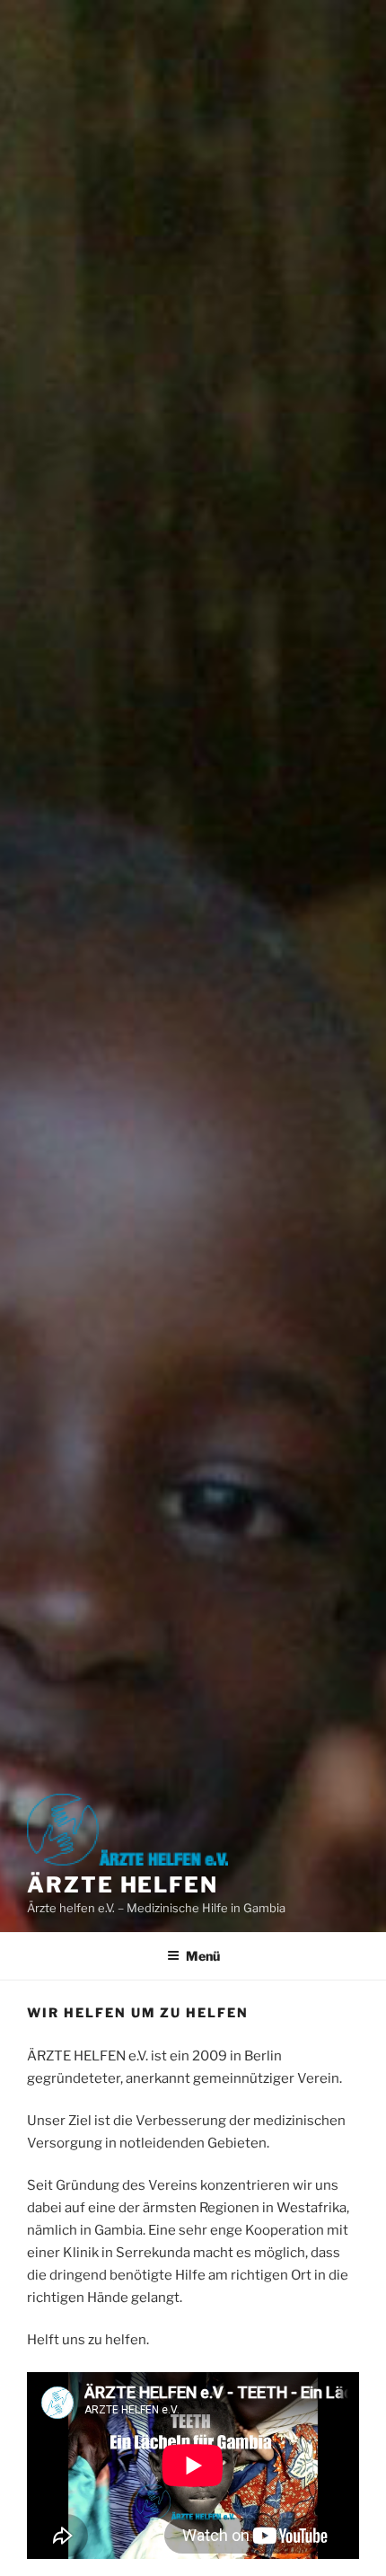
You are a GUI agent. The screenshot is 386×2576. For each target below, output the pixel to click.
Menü (203, 1956)
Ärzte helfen (123, 1885)
